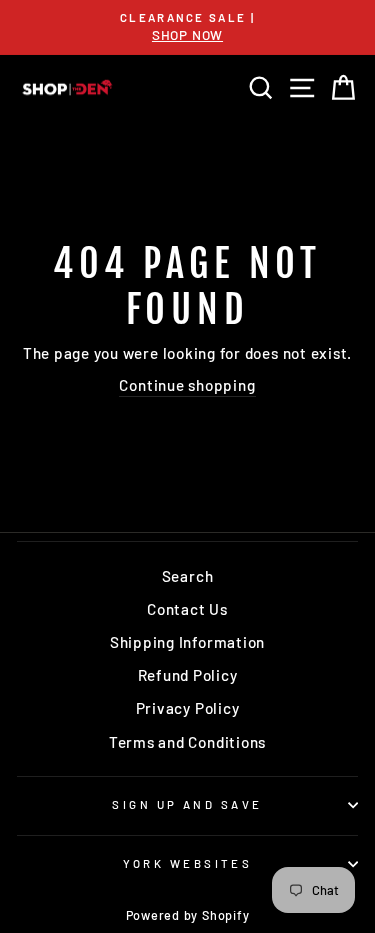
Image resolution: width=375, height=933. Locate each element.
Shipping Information (187, 642)
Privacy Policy (188, 708)
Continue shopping (187, 385)
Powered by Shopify (188, 915)
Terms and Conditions (187, 742)
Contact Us (187, 609)
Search (188, 576)
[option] (187, 27)
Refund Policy (188, 675)
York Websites (188, 863)
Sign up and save (187, 804)
